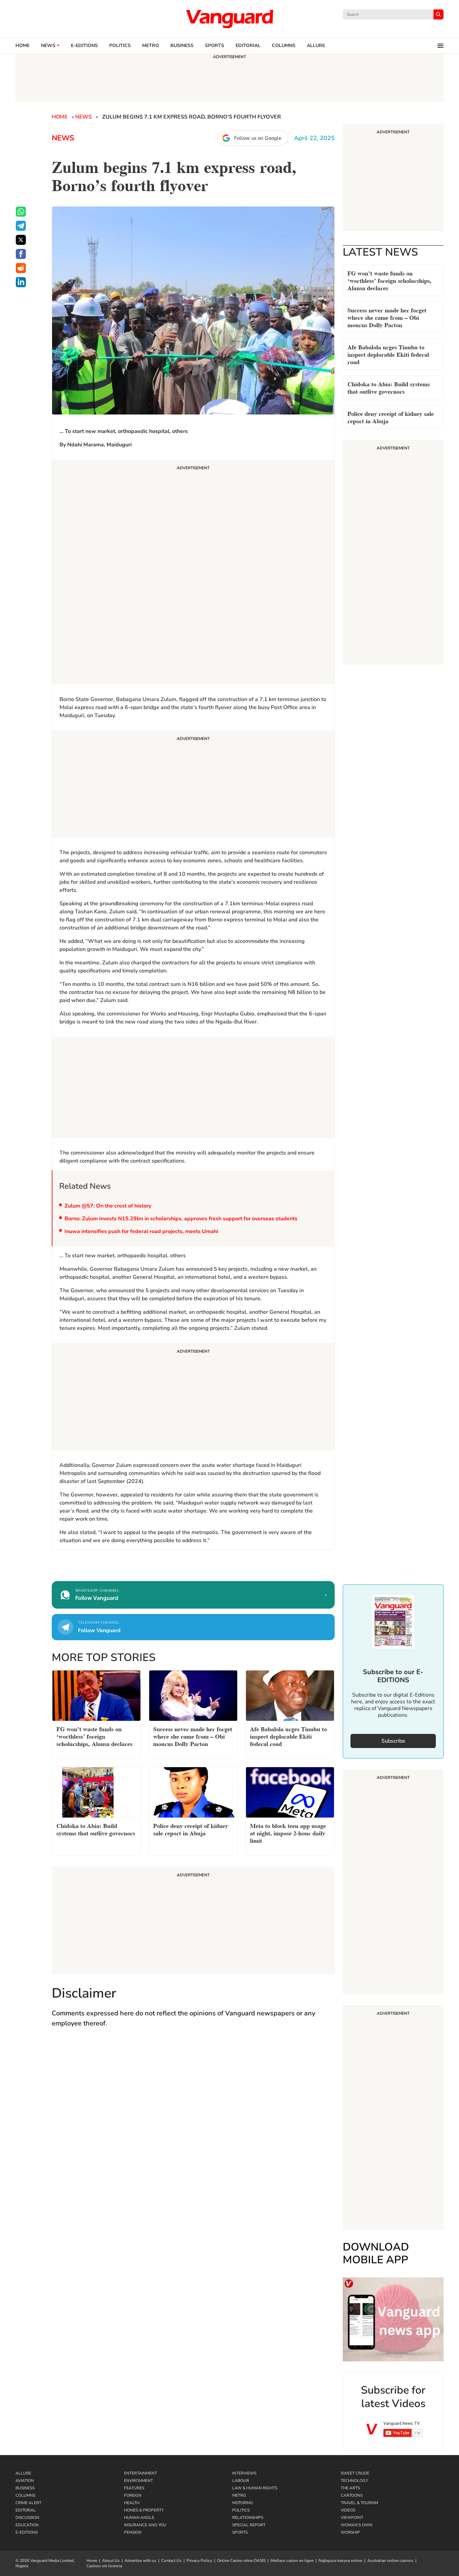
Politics (120, 46)
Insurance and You (145, 2525)
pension (133, 2532)
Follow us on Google (258, 138)
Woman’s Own (357, 2525)
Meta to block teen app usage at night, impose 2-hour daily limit (288, 1832)
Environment (138, 2481)
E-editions (84, 46)
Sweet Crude (355, 2473)
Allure (23, 2473)
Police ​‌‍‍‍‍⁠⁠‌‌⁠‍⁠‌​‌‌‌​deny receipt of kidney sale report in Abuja (391, 417)
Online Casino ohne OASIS (241, 2561)
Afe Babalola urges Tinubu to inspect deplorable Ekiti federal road (388, 354)
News (48, 46)
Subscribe (393, 1741)
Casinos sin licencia (104, 2566)
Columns (284, 46)
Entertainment (140, 2473)
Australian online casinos (390, 2561)
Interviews (244, 2473)
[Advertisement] (193, 573)
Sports (215, 46)
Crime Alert (28, 2503)
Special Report (249, 2525)
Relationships (248, 2518)
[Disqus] (193, 2131)
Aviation (25, 2481)
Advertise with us (140, 2561)
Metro (151, 46)
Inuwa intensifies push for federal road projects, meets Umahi (141, 1231)
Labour (241, 2481)
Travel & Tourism (359, 2503)
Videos (348, 2510)
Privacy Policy (199, 2561)
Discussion (27, 2518)
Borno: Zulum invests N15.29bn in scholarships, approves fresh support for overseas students (181, 1219)
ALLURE (316, 46)
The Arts (350, 2488)
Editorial (248, 46)
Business (182, 46)
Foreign (133, 2495)
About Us (111, 2561)
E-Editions (27, 2532)
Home (23, 46)
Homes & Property (144, 2510)
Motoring (243, 2503)
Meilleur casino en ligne (292, 2561)
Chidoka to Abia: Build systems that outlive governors (389, 387)
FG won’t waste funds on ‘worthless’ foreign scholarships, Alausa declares (389, 280)
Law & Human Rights (255, 2488)
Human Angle (139, 2518)
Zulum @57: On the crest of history (108, 1206)
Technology (354, 2481)
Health (132, 2503)
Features (134, 2488)
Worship (350, 2532)
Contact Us (171, 2561)
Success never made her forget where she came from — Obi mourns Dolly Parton (387, 317)
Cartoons (352, 2495)
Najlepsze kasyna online (340, 2561)
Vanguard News (229, 19)
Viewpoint (352, 2518)
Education (27, 2525)
